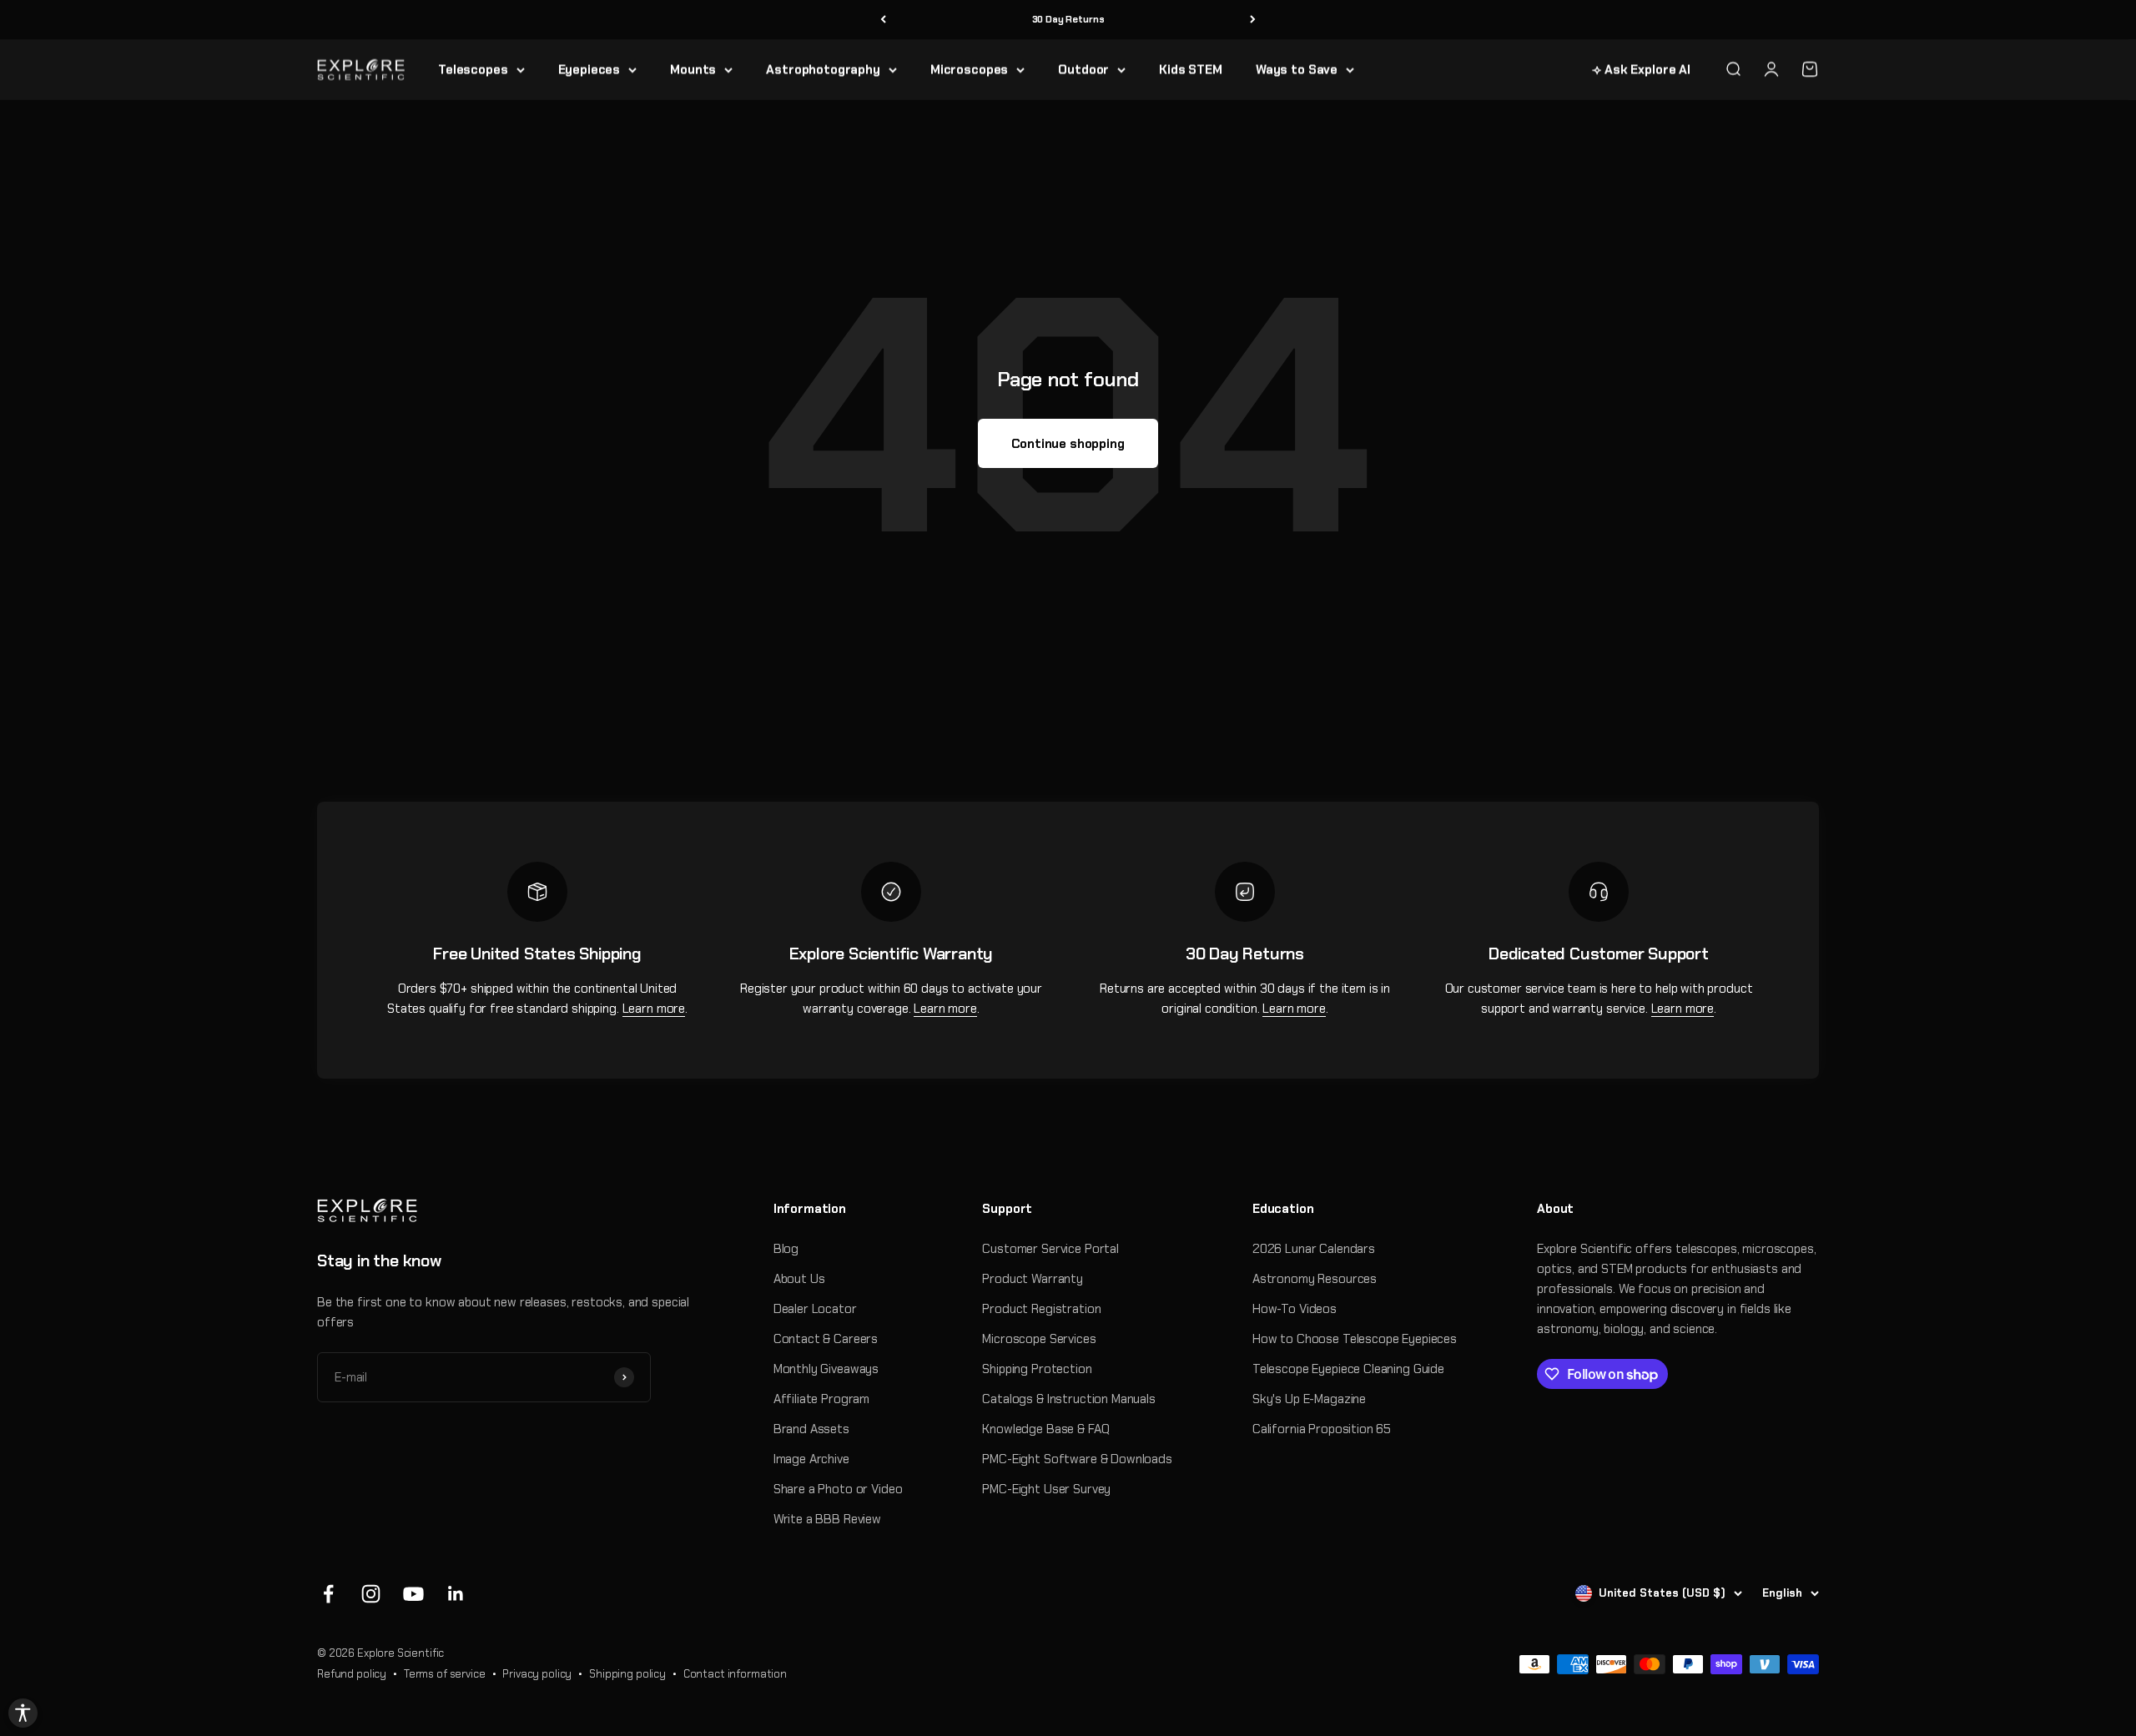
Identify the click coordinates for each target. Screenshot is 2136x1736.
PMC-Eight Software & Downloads (1077, 1459)
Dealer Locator (815, 1309)
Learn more (654, 1009)
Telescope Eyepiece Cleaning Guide (1348, 1369)
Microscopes (969, 69)
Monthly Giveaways (826, 1369)
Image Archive (811, 1459)
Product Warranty (1033, 1279)
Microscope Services (1039, 1339)
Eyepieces (589, 69)
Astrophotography (823, 69)
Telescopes (473, 69)
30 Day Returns (1068, 19)
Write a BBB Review (827, 1519)
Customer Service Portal (1050, 1249)
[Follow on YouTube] (413, 1594)
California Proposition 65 (1322, 1429)
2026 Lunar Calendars (1314, 1249)
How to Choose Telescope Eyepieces (1355, 1339)
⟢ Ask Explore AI (1641, 69)
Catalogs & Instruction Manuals (1069, 1399)
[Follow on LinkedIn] (456, 1594)
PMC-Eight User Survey (1046, 1489)
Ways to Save (1297, 69)
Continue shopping (1068, 444)
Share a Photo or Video (838, 1489)
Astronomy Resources (1315, 1279)
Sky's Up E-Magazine (1309, 1399)
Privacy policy (537, 1674)
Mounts (693, 69)
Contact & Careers (826, 1339)
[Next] (1253, 20)
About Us (799, 1279)
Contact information (735, 1674)
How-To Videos (1295, 1309)
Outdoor (1083, 69)
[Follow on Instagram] (371, 1594)
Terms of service (445, 1674)
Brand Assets (811, 1429)
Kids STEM (1191, 69)
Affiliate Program (821, 1399)
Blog (786, 1249)
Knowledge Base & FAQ (1045, 1429)
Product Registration (1041, 1309)
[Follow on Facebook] (328, 1594)
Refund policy (352, 1674)
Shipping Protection (1037, 1369)
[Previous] (883, 20)
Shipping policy (627, 1674)
